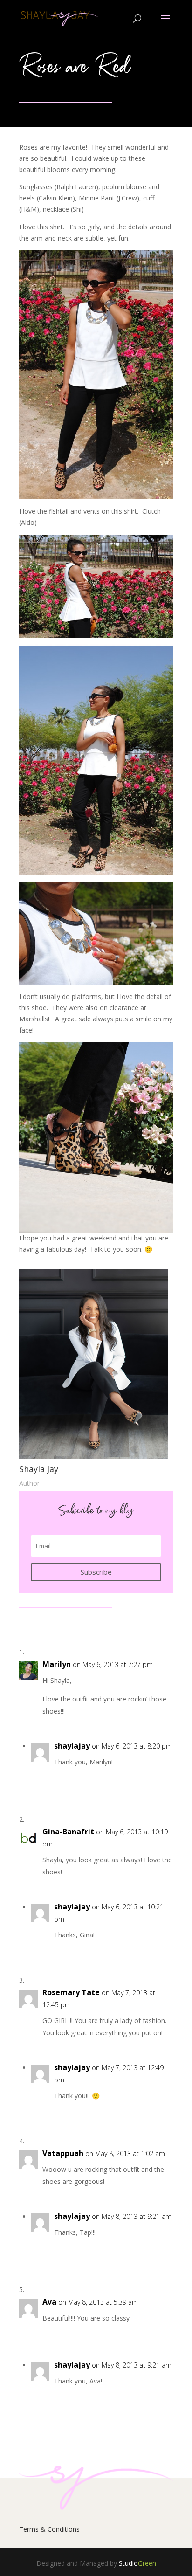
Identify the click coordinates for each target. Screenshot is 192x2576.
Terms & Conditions (49, 2529)
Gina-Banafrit (68, 1832)
